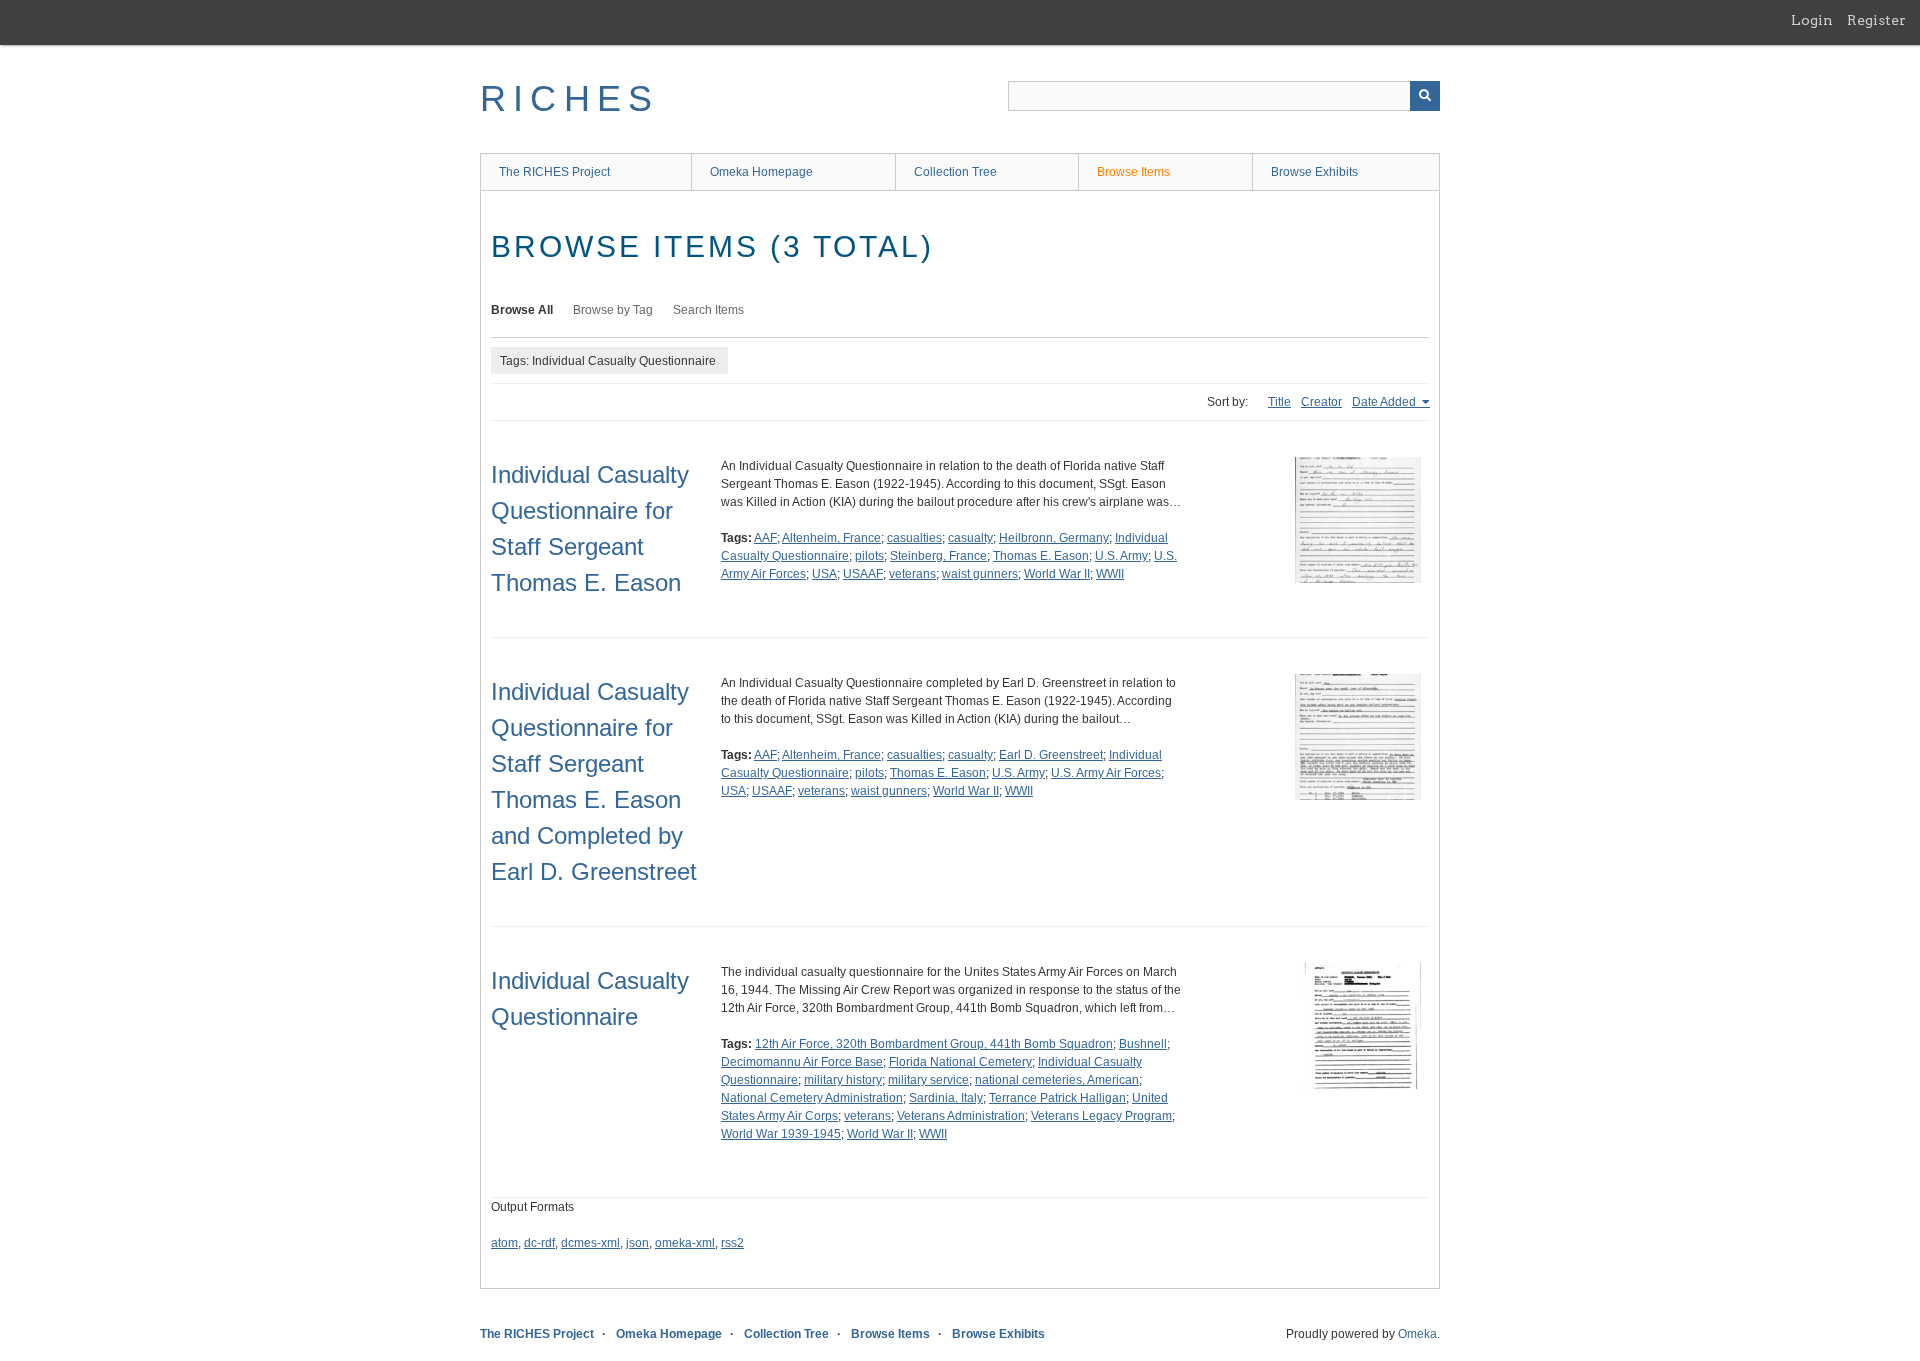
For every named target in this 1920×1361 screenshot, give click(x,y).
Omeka (1417, 1334)
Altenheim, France (831, 538)
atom (504, 1243)
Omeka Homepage (761, 172)
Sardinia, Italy (946, 1098)
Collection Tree (955, 172)
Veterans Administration (961, 1116)
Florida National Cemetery (960, 1062)
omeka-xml (685, 1243)
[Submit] (1425, 96)
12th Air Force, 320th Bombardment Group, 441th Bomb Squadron (934, 1044)
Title (1279, 402)
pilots (869, 556)
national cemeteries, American (1057, 1080)
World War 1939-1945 (781, 1134)
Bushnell (1143, 1044)
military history (843, 1080)
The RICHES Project (554, 172)
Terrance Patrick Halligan (1057, 1098)
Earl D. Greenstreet (1051, 755)
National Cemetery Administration (812, 1098)
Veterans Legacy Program (1101, 1116)
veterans (912, 574)
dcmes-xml (590, 1243)
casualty (970, 538)
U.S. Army (1121, 556)
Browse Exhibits (1314, 172)
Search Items (708, 310)
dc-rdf (539, 1243)
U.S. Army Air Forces (1106, 773)
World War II (1057, 574)
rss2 (732, 1243)
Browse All (522, 310)
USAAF (863, 574)
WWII (1110, 574)
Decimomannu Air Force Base (802, 1062)
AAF (765, 538)
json (637, 1243)
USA (824, 574)
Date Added (1385, 402)
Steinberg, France (938, 556)
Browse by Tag (613, 310)
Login (1812, 20)
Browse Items (1133, 172)
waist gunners (980, 574)
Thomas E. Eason (1041, 556)
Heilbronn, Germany (1054, 538)
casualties (914, 538)
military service (928, 1080)
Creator (1321, 402)
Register (1876, 20)
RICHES (569, 98)
